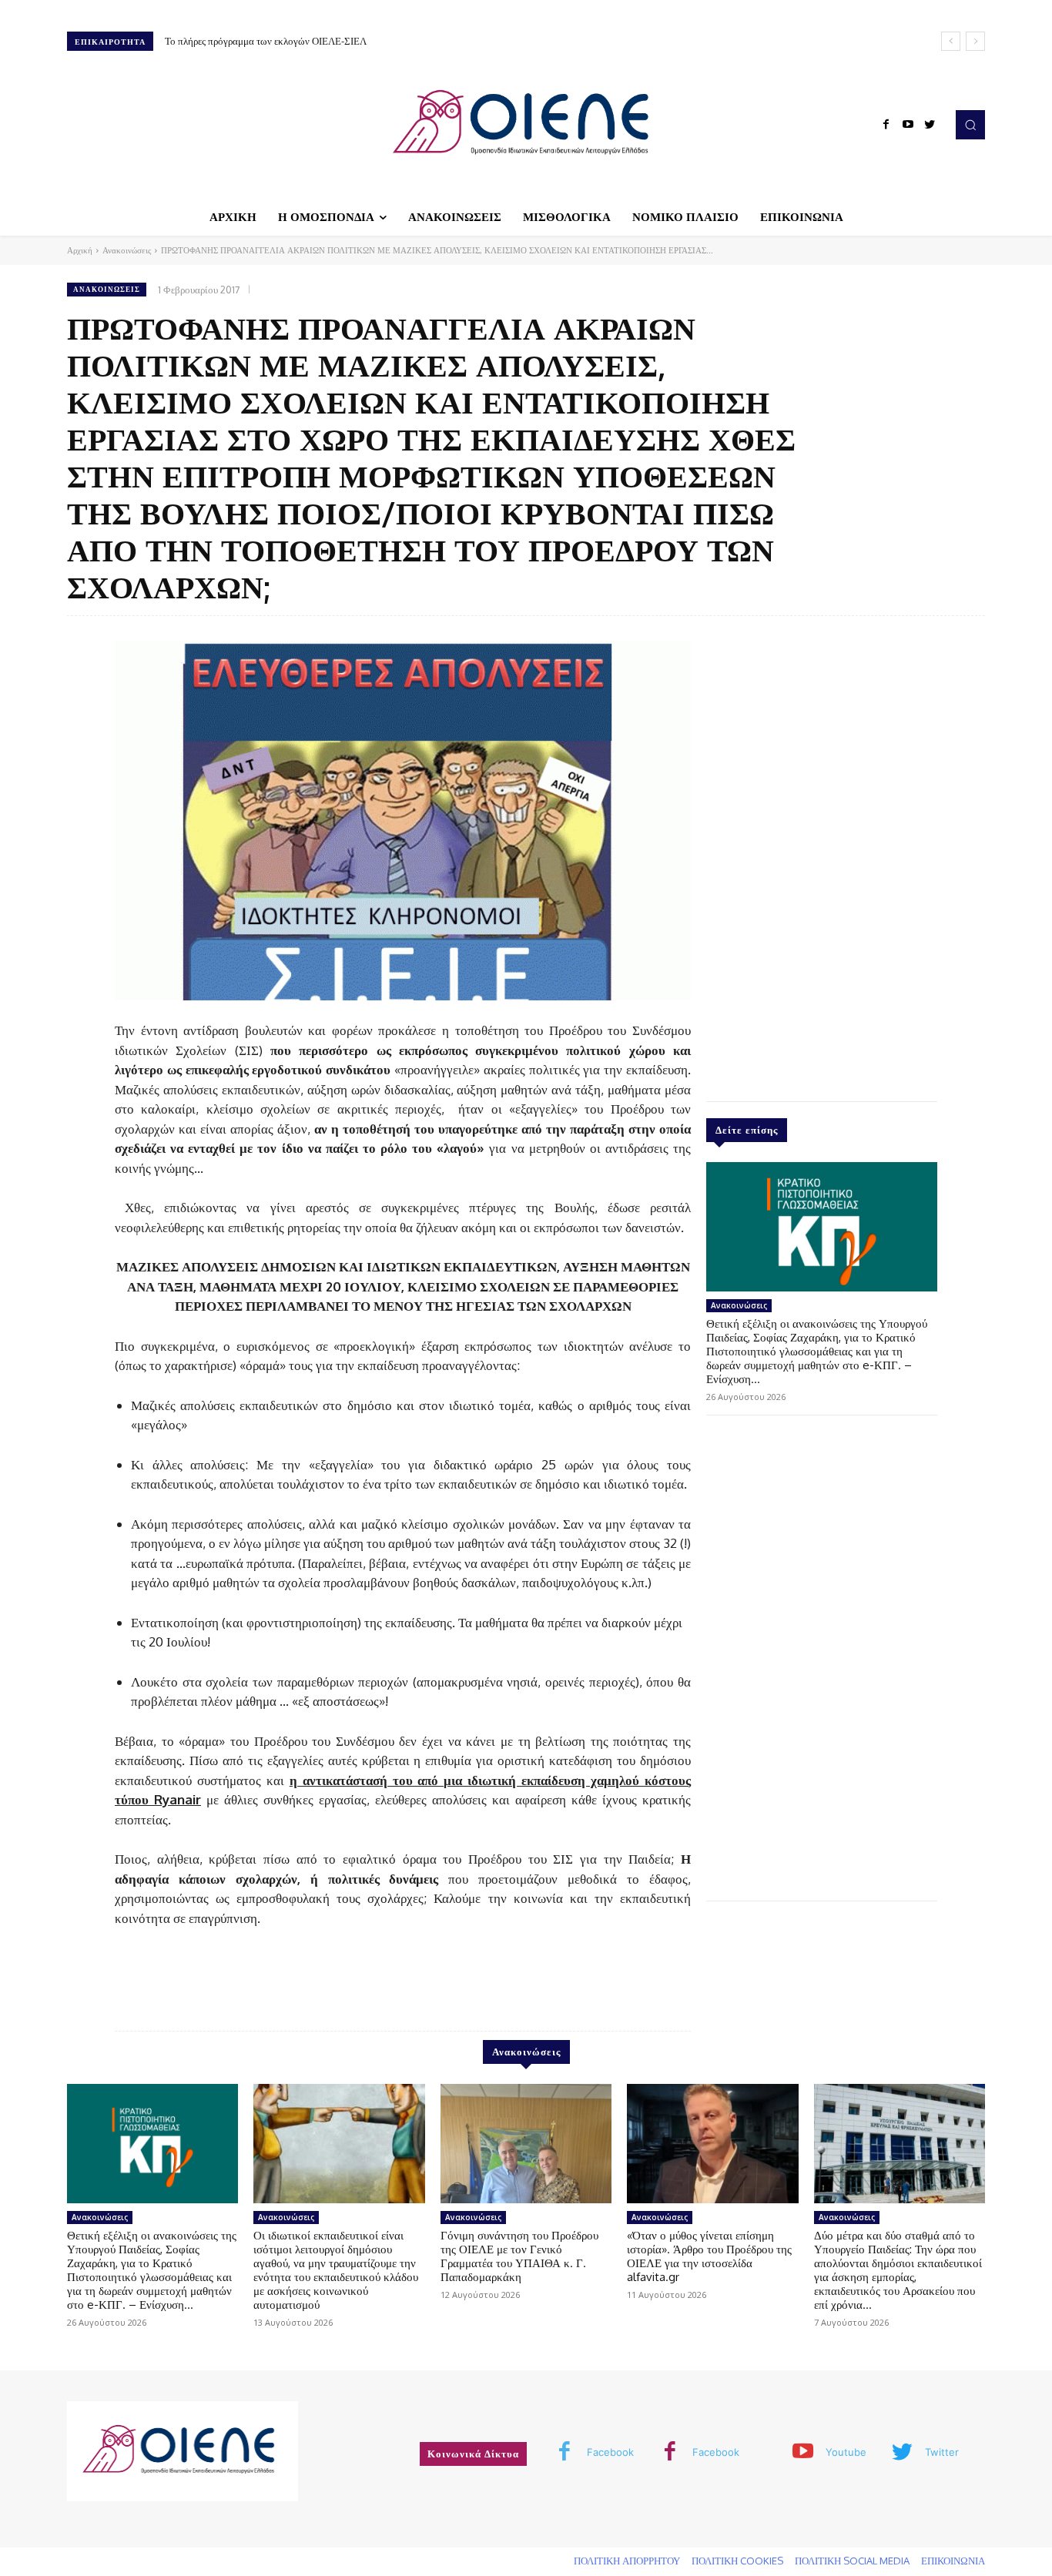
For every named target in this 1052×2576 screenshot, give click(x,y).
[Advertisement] (822, 855)
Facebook (610, 2452)
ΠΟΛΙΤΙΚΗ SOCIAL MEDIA (852, 2561)
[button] (970, 125)
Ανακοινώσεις (127, 250)
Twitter (942, 2452)
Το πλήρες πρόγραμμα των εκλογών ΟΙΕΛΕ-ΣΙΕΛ (266, 41)
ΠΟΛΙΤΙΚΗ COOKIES (737, 2561)
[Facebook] (886, 125)
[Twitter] (930, 125)
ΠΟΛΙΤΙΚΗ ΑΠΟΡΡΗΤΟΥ (627, 2561)
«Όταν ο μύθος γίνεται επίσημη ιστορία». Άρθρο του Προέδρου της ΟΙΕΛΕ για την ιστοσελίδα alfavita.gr (709, 2256)
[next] (975, 41)
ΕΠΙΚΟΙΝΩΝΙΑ (953, 2561)
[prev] (951, 41)
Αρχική (80, 250)
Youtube (846, 2452)
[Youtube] (908, 125)
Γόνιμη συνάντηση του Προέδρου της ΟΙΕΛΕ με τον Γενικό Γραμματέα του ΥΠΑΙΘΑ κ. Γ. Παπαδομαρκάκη (519, 2256)
